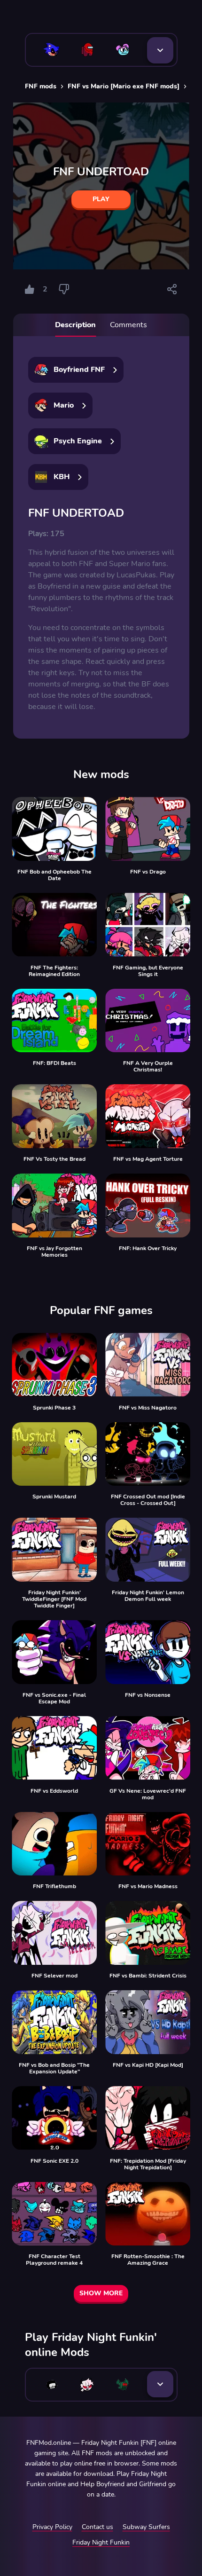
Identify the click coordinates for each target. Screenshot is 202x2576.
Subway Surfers (146, 2527)
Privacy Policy (52, 2527)
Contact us (97, 2527)
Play (101, 199)
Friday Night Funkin (101, 2542)
